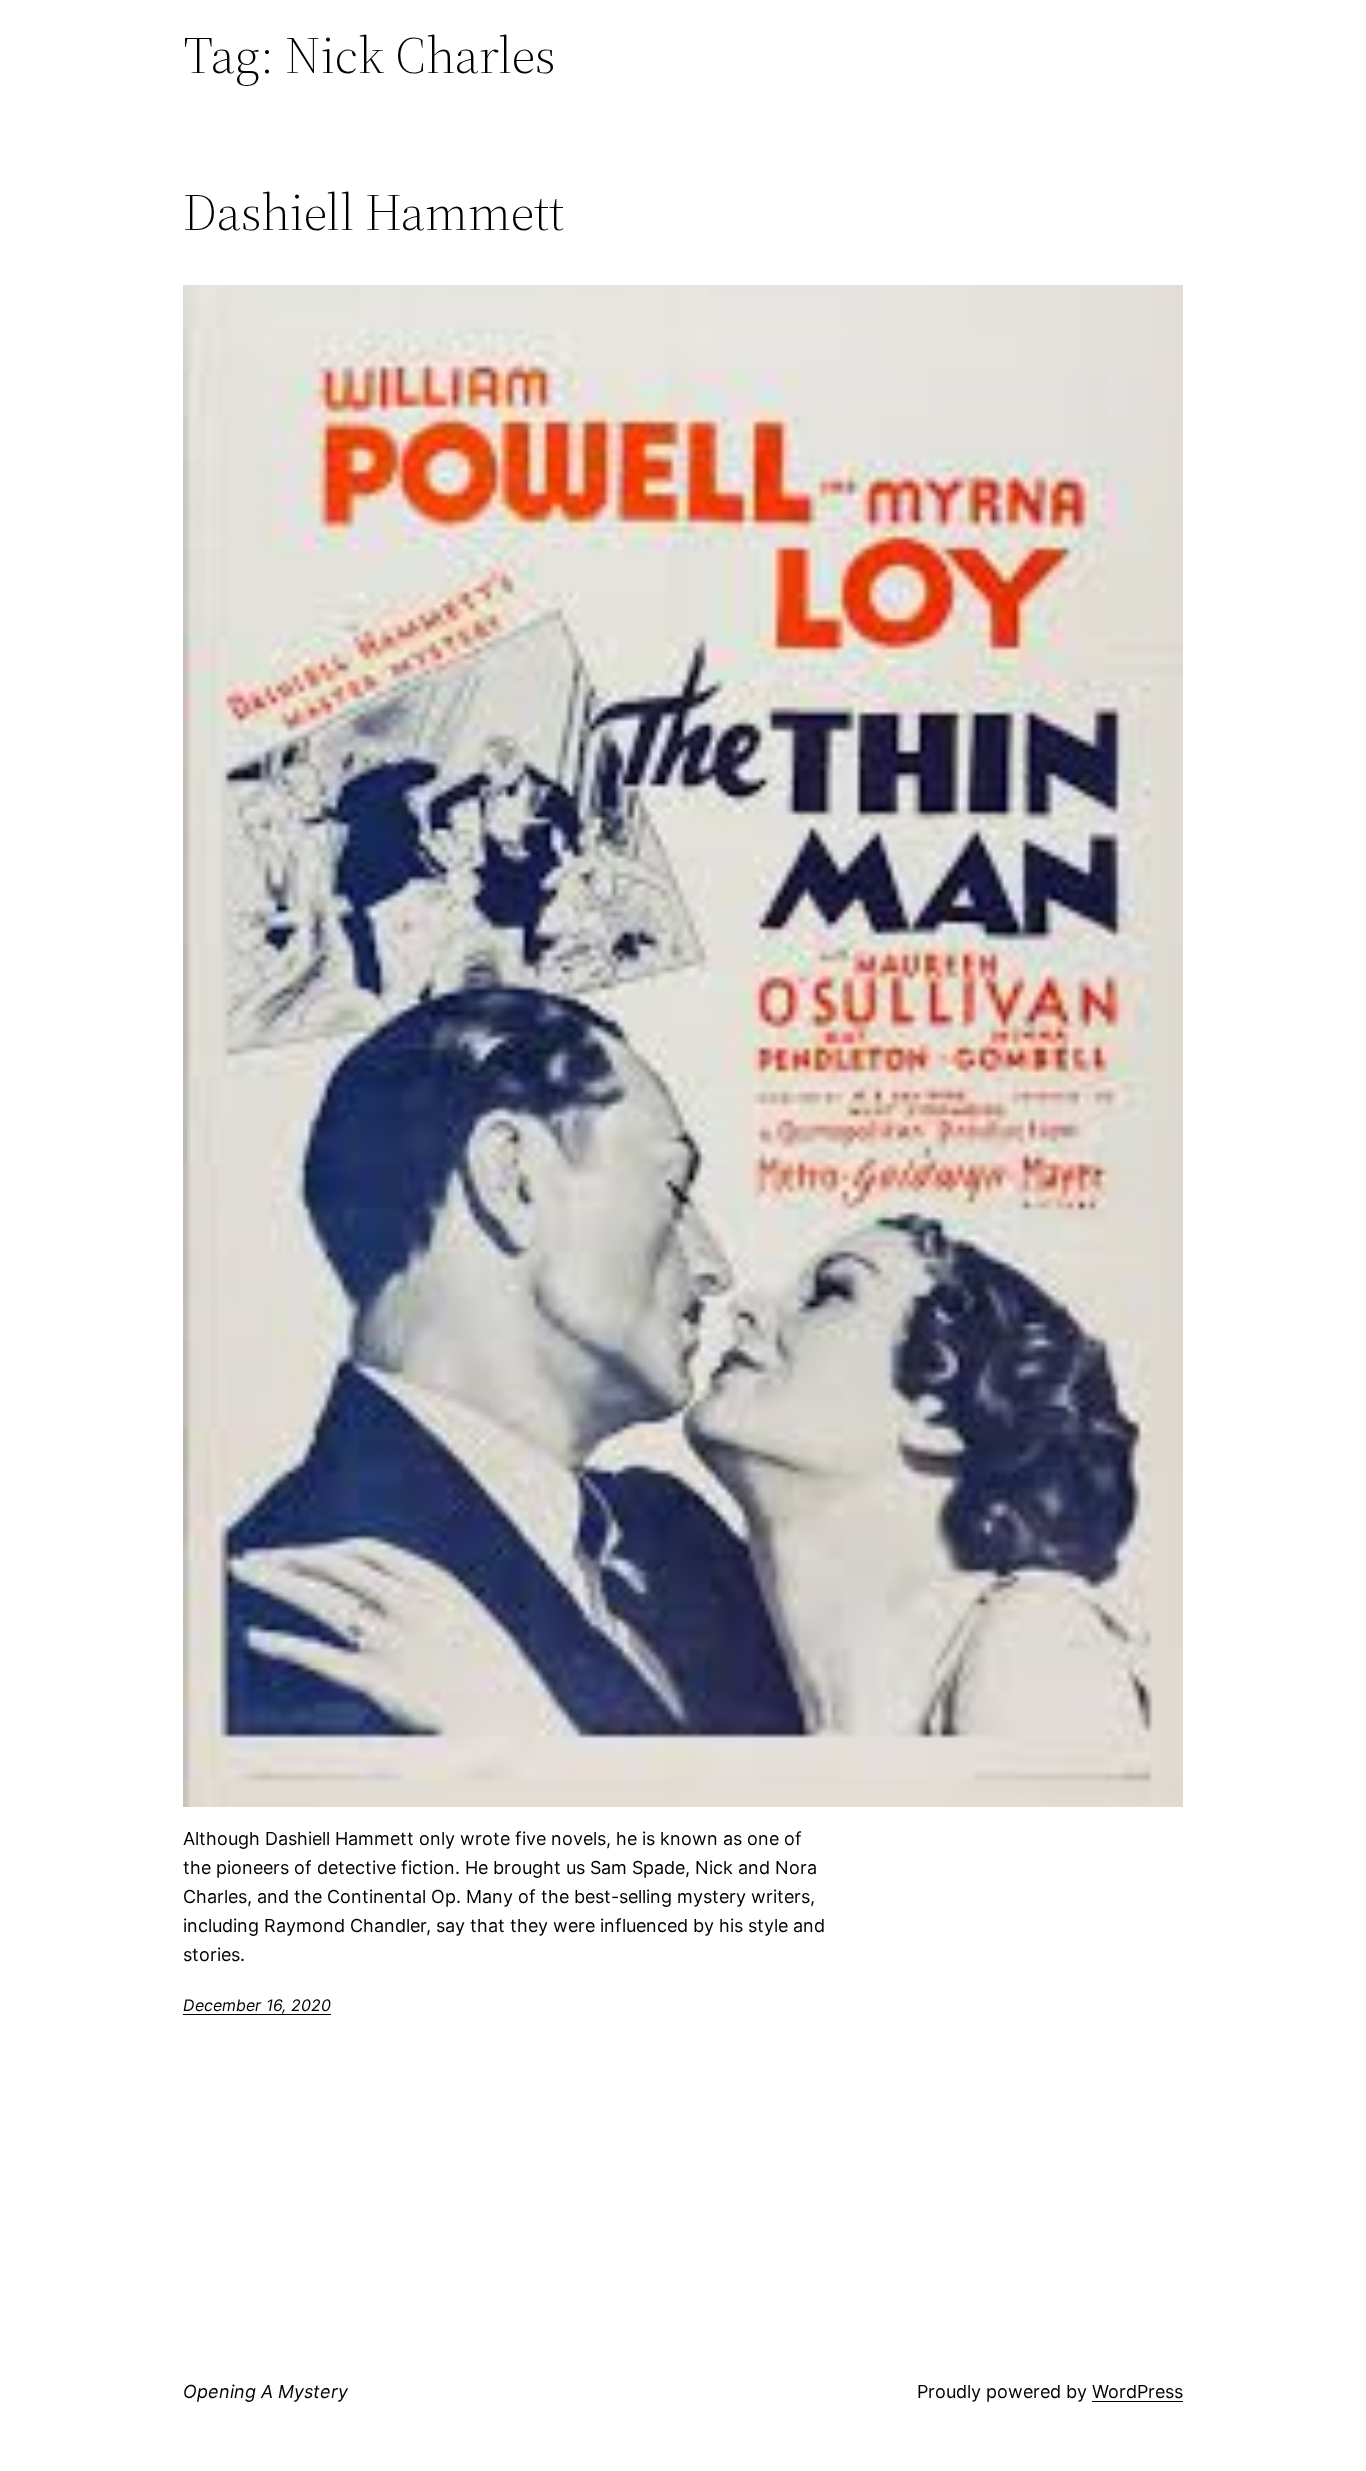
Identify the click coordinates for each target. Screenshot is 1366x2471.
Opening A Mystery (265, 2391)
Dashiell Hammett (373, 212)
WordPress (1137, 2391)
